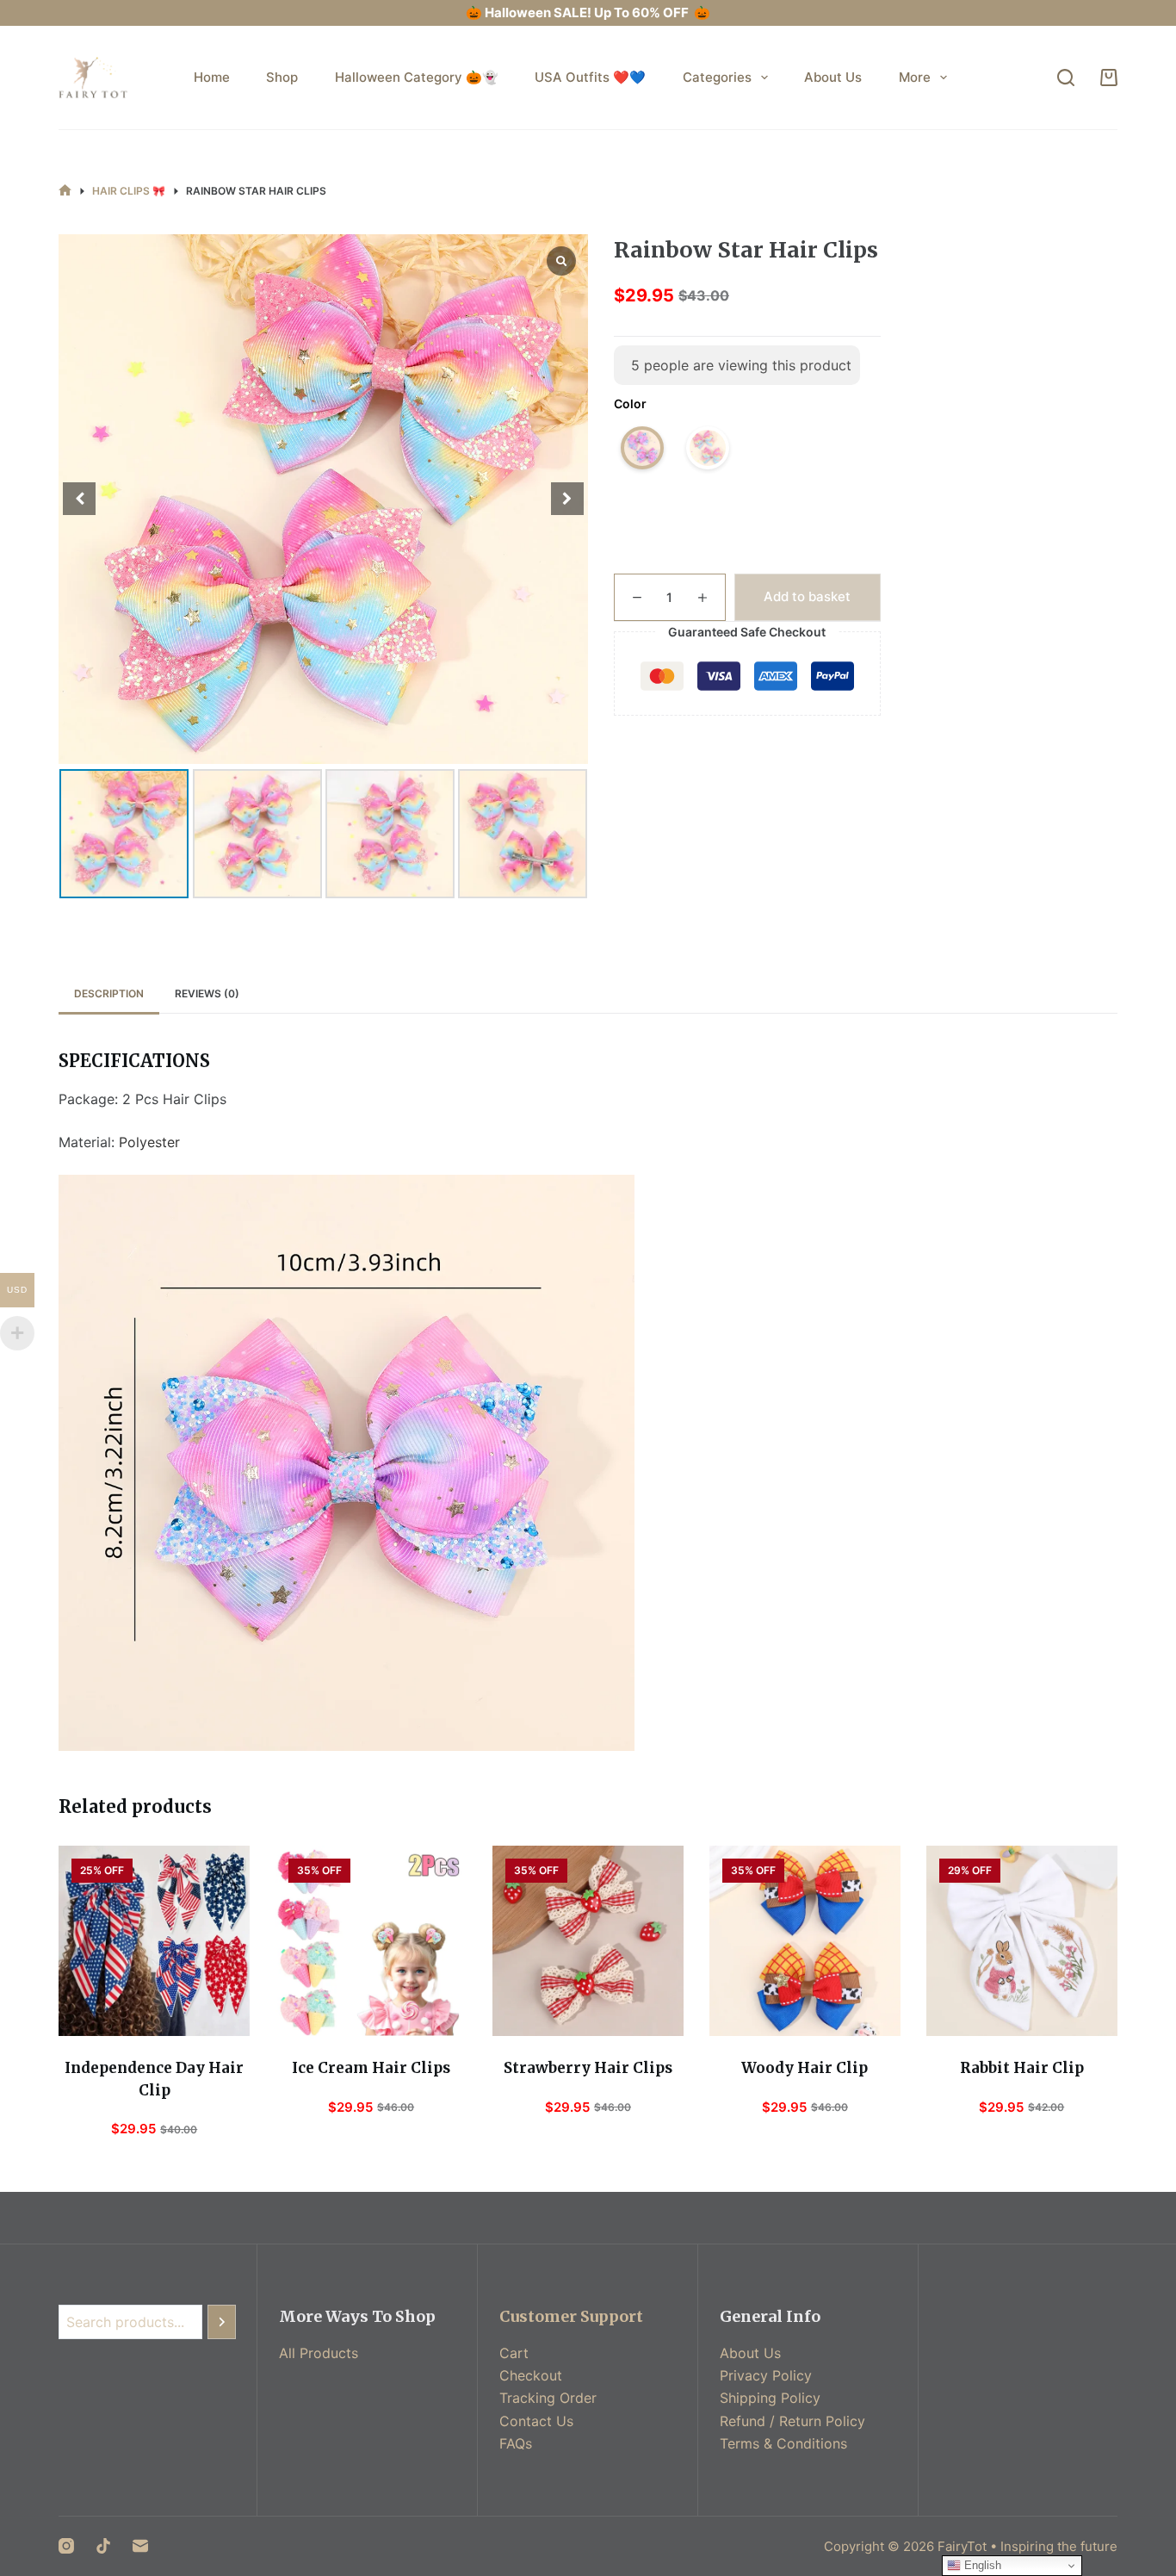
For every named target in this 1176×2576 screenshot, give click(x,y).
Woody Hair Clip (805, 2068)
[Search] (1066, 78)
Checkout (531, 2375)
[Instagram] (66, 2546)
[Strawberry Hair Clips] (588, 1941)
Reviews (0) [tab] (207, 993)
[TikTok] (103, 2546)
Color (630, 403)
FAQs (516, 2443)
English (981, 2565)
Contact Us (536, 2421)
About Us (833, 77)
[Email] (140, 2546)
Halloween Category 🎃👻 (417, 77)
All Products (319, 2353)
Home (212, 77)
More (915, 77)
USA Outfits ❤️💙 (590, 77)
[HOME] (65, 191)
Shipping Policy (770, 2398)
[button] (567, 499)
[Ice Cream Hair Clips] (371, 1941)
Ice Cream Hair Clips (371, 2068)
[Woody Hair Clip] (805, 1941)
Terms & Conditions (783, 2443)
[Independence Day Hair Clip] (154, 1941)
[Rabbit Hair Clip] (1022, 1941)
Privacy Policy (766, 2375)
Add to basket (807, 596)
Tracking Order (548, 2398)
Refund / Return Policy (792, 2421)
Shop (282, 77)
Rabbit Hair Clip (1022, 2068)
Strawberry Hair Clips (588, 2068)
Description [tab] (109, 993)
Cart (514, 2353)
